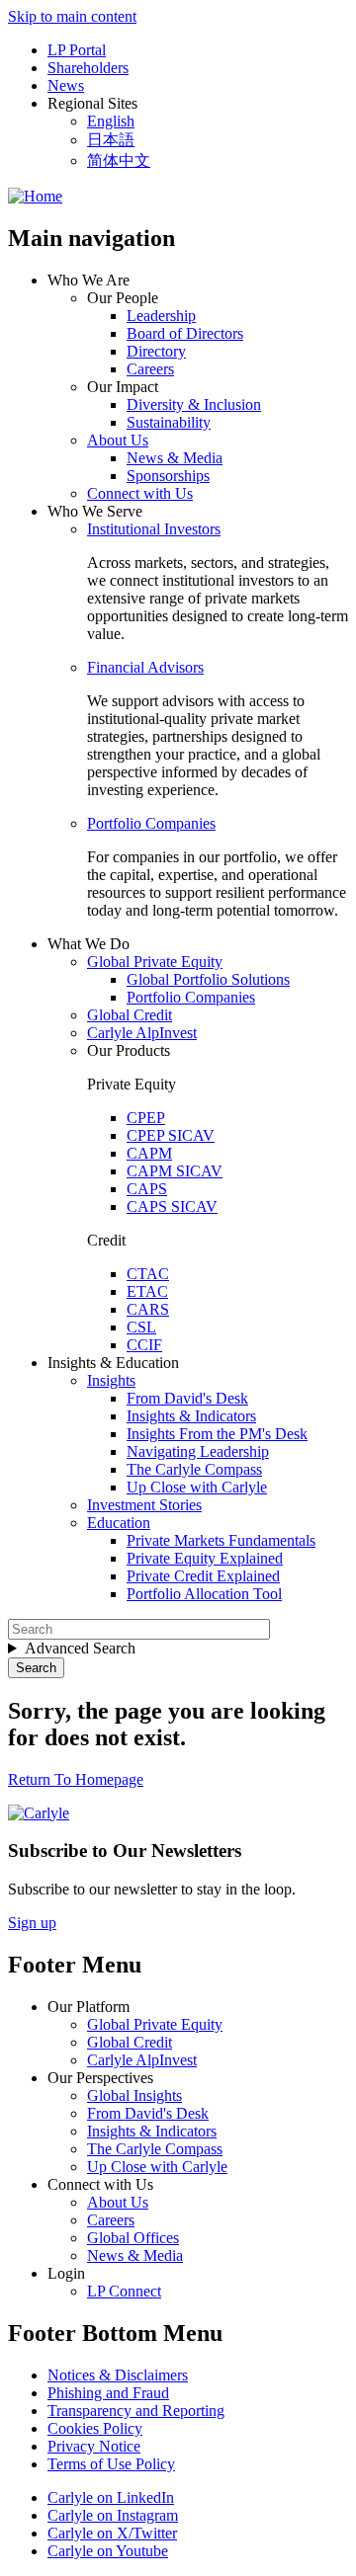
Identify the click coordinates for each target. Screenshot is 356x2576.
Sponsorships (168, 476)
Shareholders (88, 68)
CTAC (148, 1274)
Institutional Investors (154, 529)
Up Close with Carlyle (197, 1487)
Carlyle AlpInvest (142, 1033)
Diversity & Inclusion (194, 404)
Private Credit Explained (203, 1576)
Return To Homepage (76, 1779)
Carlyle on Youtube (108, 2551)
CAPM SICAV (175, 1171)
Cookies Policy (95, 2428)
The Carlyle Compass (194, 1469)
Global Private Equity (155, 962)
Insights (111, 1380)
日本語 (111, 140)
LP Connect (124, 2291)
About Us (118, 440)
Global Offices (133, 2238)
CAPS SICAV (172, 1207)
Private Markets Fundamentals (221, 1540)
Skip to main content (72, 16)
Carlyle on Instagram (113, 2515)
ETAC (147, 1291)
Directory (156, 351)
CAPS (147, 1189)
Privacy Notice (94, 2446)
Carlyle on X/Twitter (112, 2533)
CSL (141, 1327)
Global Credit (130, 1015)
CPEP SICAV (171, 1135)
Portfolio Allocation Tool (204, 1594)
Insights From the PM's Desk (217, 1434)
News (66, 85)
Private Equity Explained (205, 1558)
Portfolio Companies (151, 823)
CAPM (149, 1153)
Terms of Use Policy (111, 2464)
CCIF (144, 1345)
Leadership (161, 316)
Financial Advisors (145, 667)
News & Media (175, 458)
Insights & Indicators (191, 1416)
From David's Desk (187, 1398)
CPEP (146, 1118)
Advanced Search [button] (80, 1648)
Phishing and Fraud (108, 2393)
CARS (148, 1309)
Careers (150, 369)
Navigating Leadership (198, 1451)
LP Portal (77, 50)
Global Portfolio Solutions (208, 979)
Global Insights (134, 2095)
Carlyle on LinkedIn (111, 2497)
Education (119, 1523)
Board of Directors (185, 333)
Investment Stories (144, 1505)
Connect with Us (140, 493)
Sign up (32, 1923)
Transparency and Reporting (136, 2411)
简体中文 (119, 161)
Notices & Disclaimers (118, 2375)
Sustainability (169, 422)
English (111, 121)
